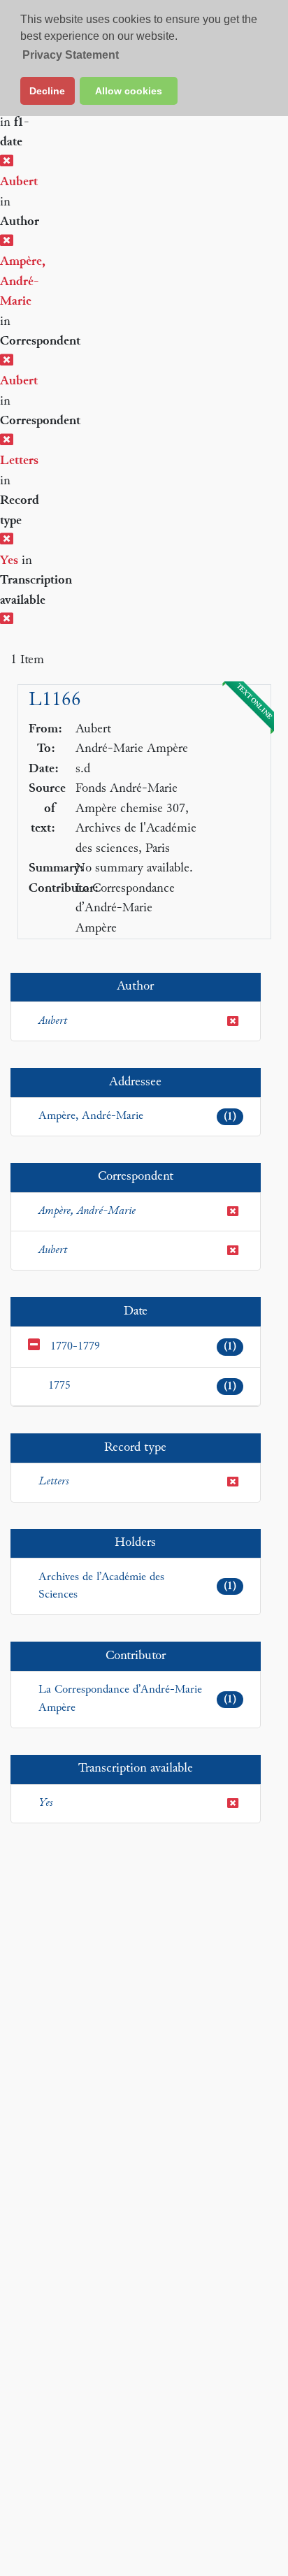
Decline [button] (47, 91)
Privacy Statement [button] (71, 55)
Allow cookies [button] (129, 91)
